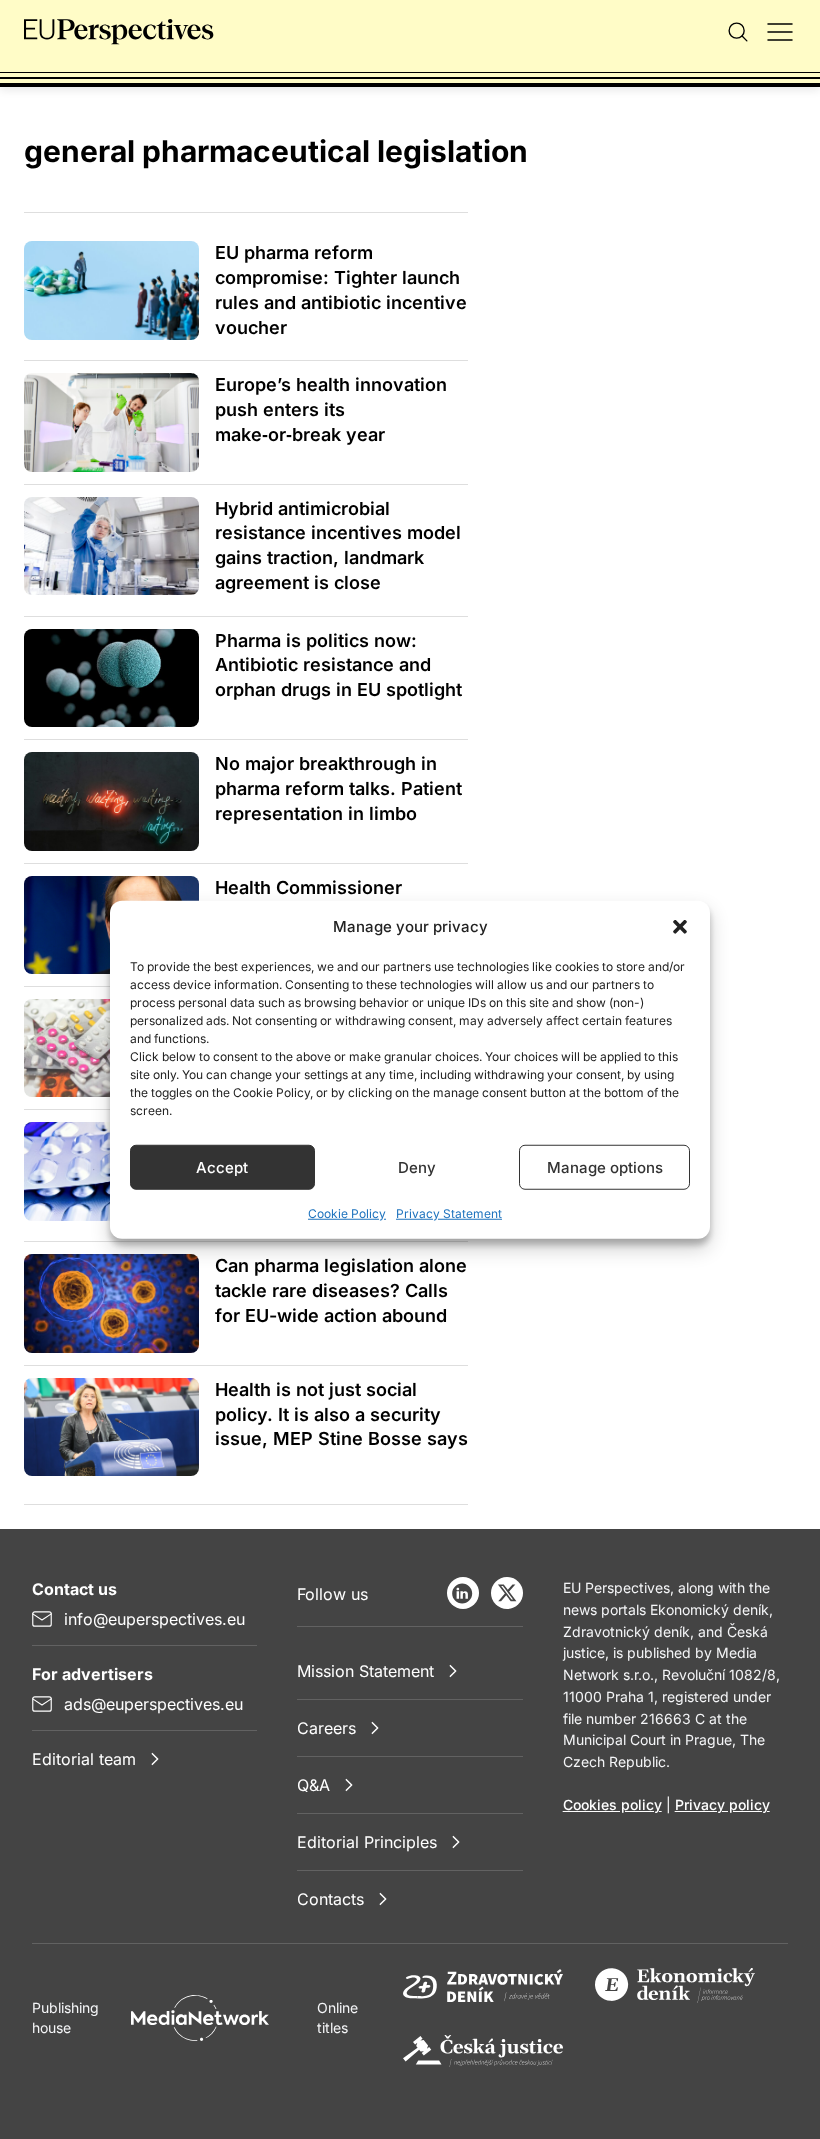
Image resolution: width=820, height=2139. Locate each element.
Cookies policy (612, 1804)
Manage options (605, 1166)
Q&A (313, 1785)
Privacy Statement (449, 1213)
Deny (417, 1166)
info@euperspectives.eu (154, 1619)
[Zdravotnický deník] (483, 1986)
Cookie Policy (347, 1213)
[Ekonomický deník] (675, 1986)
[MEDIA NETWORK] (200, 2018)
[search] (738, 32)
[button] (680, 927)
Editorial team (84, 1759)
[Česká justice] (483, 2051)
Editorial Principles (367, 1842)
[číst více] (111, 290)
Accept (222, 1166)
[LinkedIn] (463, 1593)
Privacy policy (722, 1804)
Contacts (330, 1899)
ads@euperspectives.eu (153, 1704)
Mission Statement (365, 1671)
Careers (326, 1728)
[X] (507, 1593)
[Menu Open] (780, 32)
